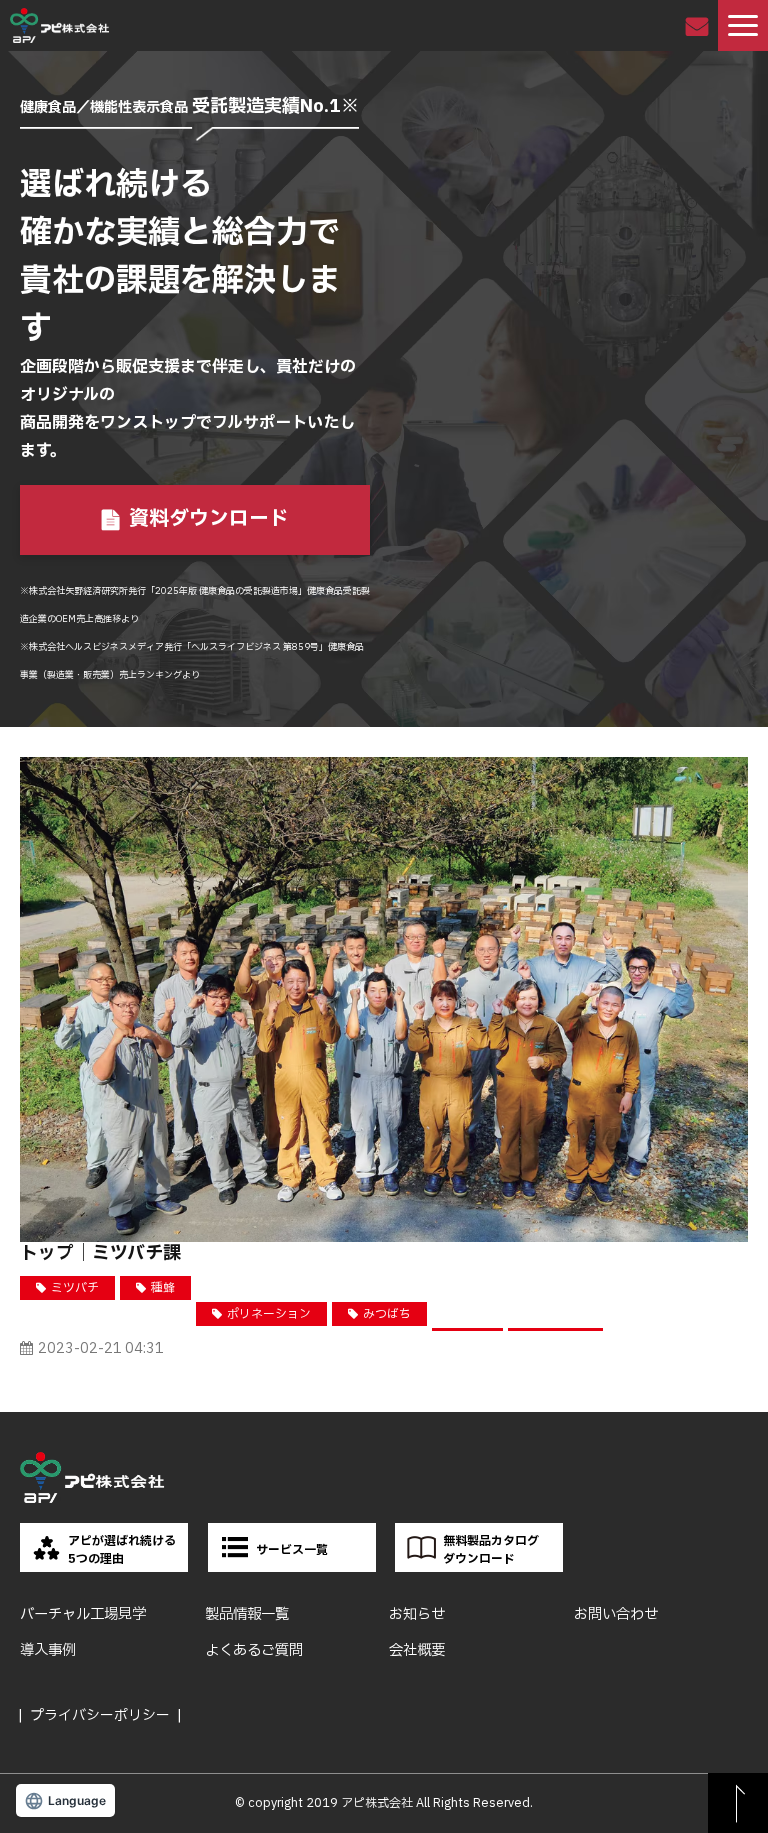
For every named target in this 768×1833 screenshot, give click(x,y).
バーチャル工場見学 (83, 1614)
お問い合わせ (699, 25)
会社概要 (417, 1650)
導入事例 (48, 1650)
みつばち (387, 1314)
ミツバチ (75, 1288)
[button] (743, 25)
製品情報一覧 (247, 1614)
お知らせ (417, 1614)
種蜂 (163, 1288)
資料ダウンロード (209, 519)
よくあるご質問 (254, 1650)
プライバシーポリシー (100, 1715)
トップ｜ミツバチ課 (100, 1253)
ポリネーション (269, 1314)
